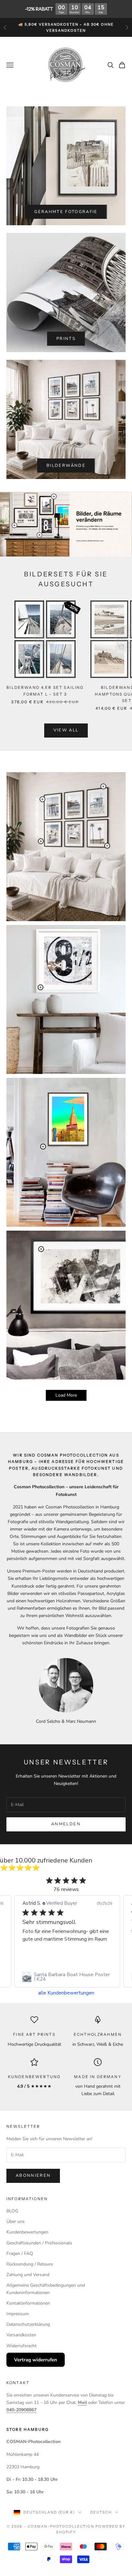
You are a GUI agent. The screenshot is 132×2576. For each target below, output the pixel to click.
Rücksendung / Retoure (30, 2264)
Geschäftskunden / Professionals (39, 2243)
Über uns (16, 2221)
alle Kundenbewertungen (66, 1993)
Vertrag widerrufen (36, 2360)
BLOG (12, 2211)
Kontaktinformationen (28, 2303)
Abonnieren (33, 2176)
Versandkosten (21, 2335)
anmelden (66, 1824)
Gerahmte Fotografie (66, 212)
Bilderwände (66, 466)
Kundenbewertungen (27, 2232)
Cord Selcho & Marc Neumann (66, 1721)
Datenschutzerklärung (28, 2324)
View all (66, 730)
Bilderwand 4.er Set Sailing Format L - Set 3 (45, 691)
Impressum (18, 2314)
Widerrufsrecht (21, 2346)
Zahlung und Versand (28, 2275)
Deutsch (101, 2512)
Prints (66, 339)
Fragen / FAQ (20, 2254)
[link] (67, 1977)
